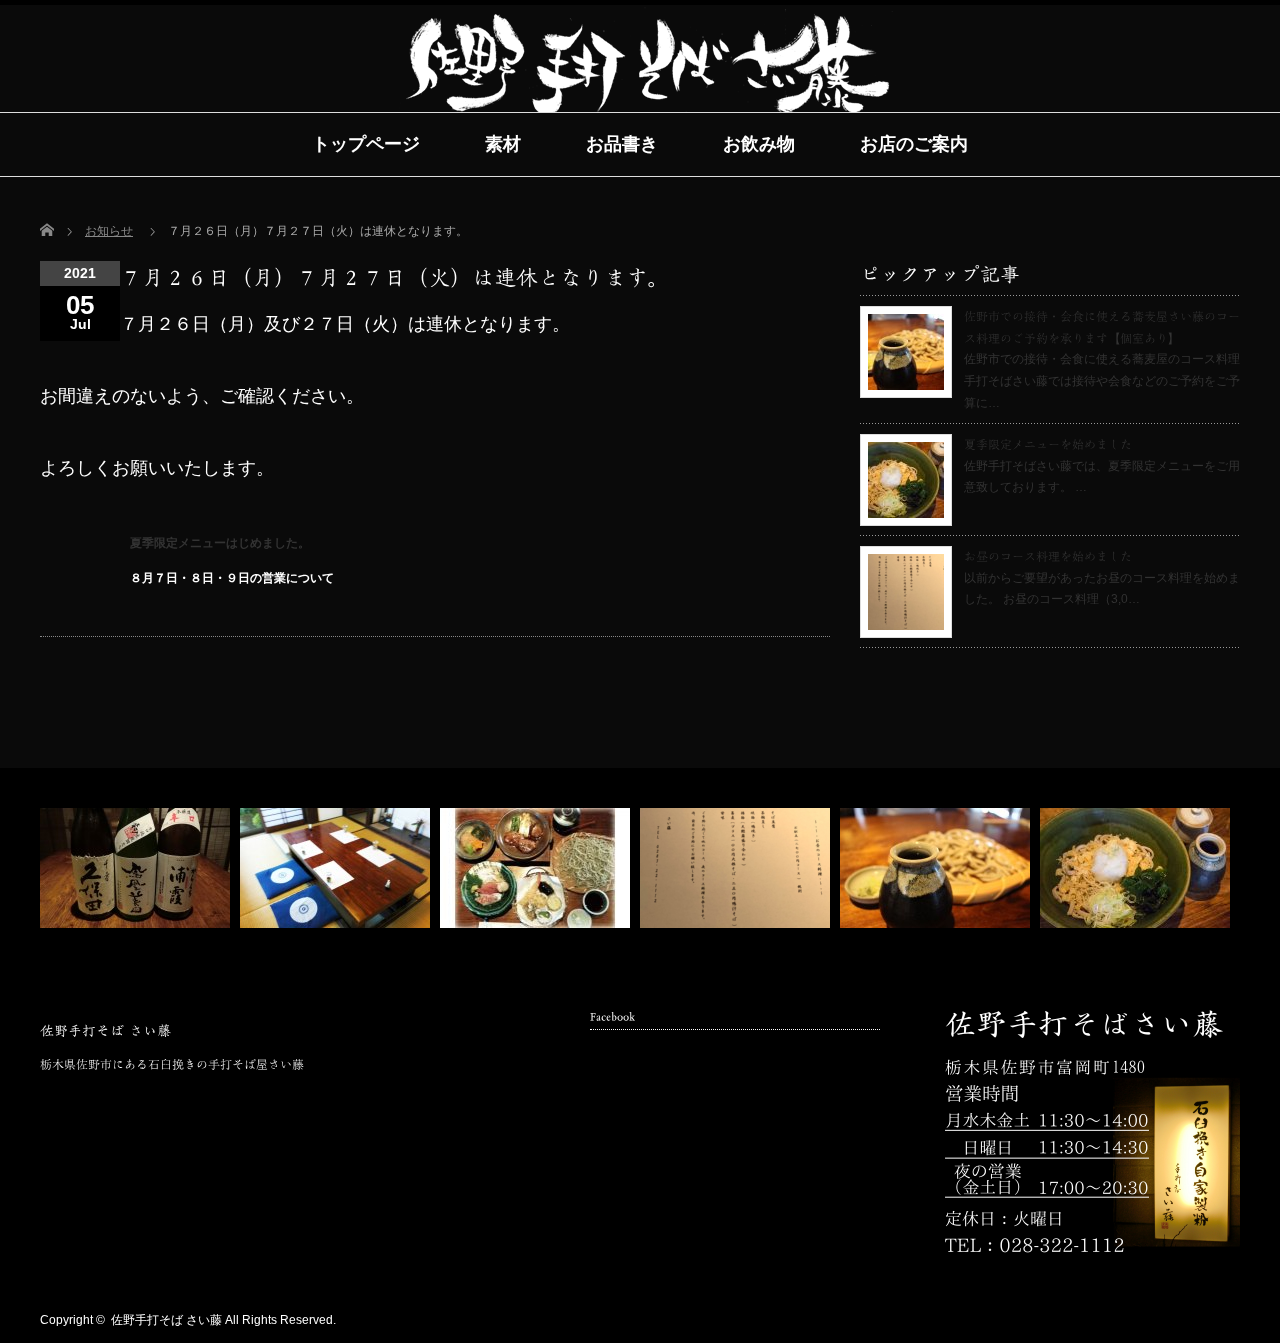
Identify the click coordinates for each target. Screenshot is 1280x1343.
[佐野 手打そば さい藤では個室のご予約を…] (337, 868)
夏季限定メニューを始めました (1048, 444)
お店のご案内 (914, 144)
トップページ (366, 144)
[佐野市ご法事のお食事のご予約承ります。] (537, 868)
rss (1166, 1321)
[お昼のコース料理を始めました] (737, 868)
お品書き (622, 144)
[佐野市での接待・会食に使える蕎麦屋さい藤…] (937, 868)
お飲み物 (759, 144)
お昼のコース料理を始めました (1048, 556)
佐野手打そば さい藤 (105, 1031)
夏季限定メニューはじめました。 (220, 543)
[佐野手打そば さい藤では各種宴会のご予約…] (137, 868)
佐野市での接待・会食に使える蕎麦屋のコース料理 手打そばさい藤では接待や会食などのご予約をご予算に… (1102, 380)
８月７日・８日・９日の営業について (232, 578)
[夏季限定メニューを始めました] (1137, 868)
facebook (1197, 1321)
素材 (503, 144)
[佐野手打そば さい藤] (649, 111)
